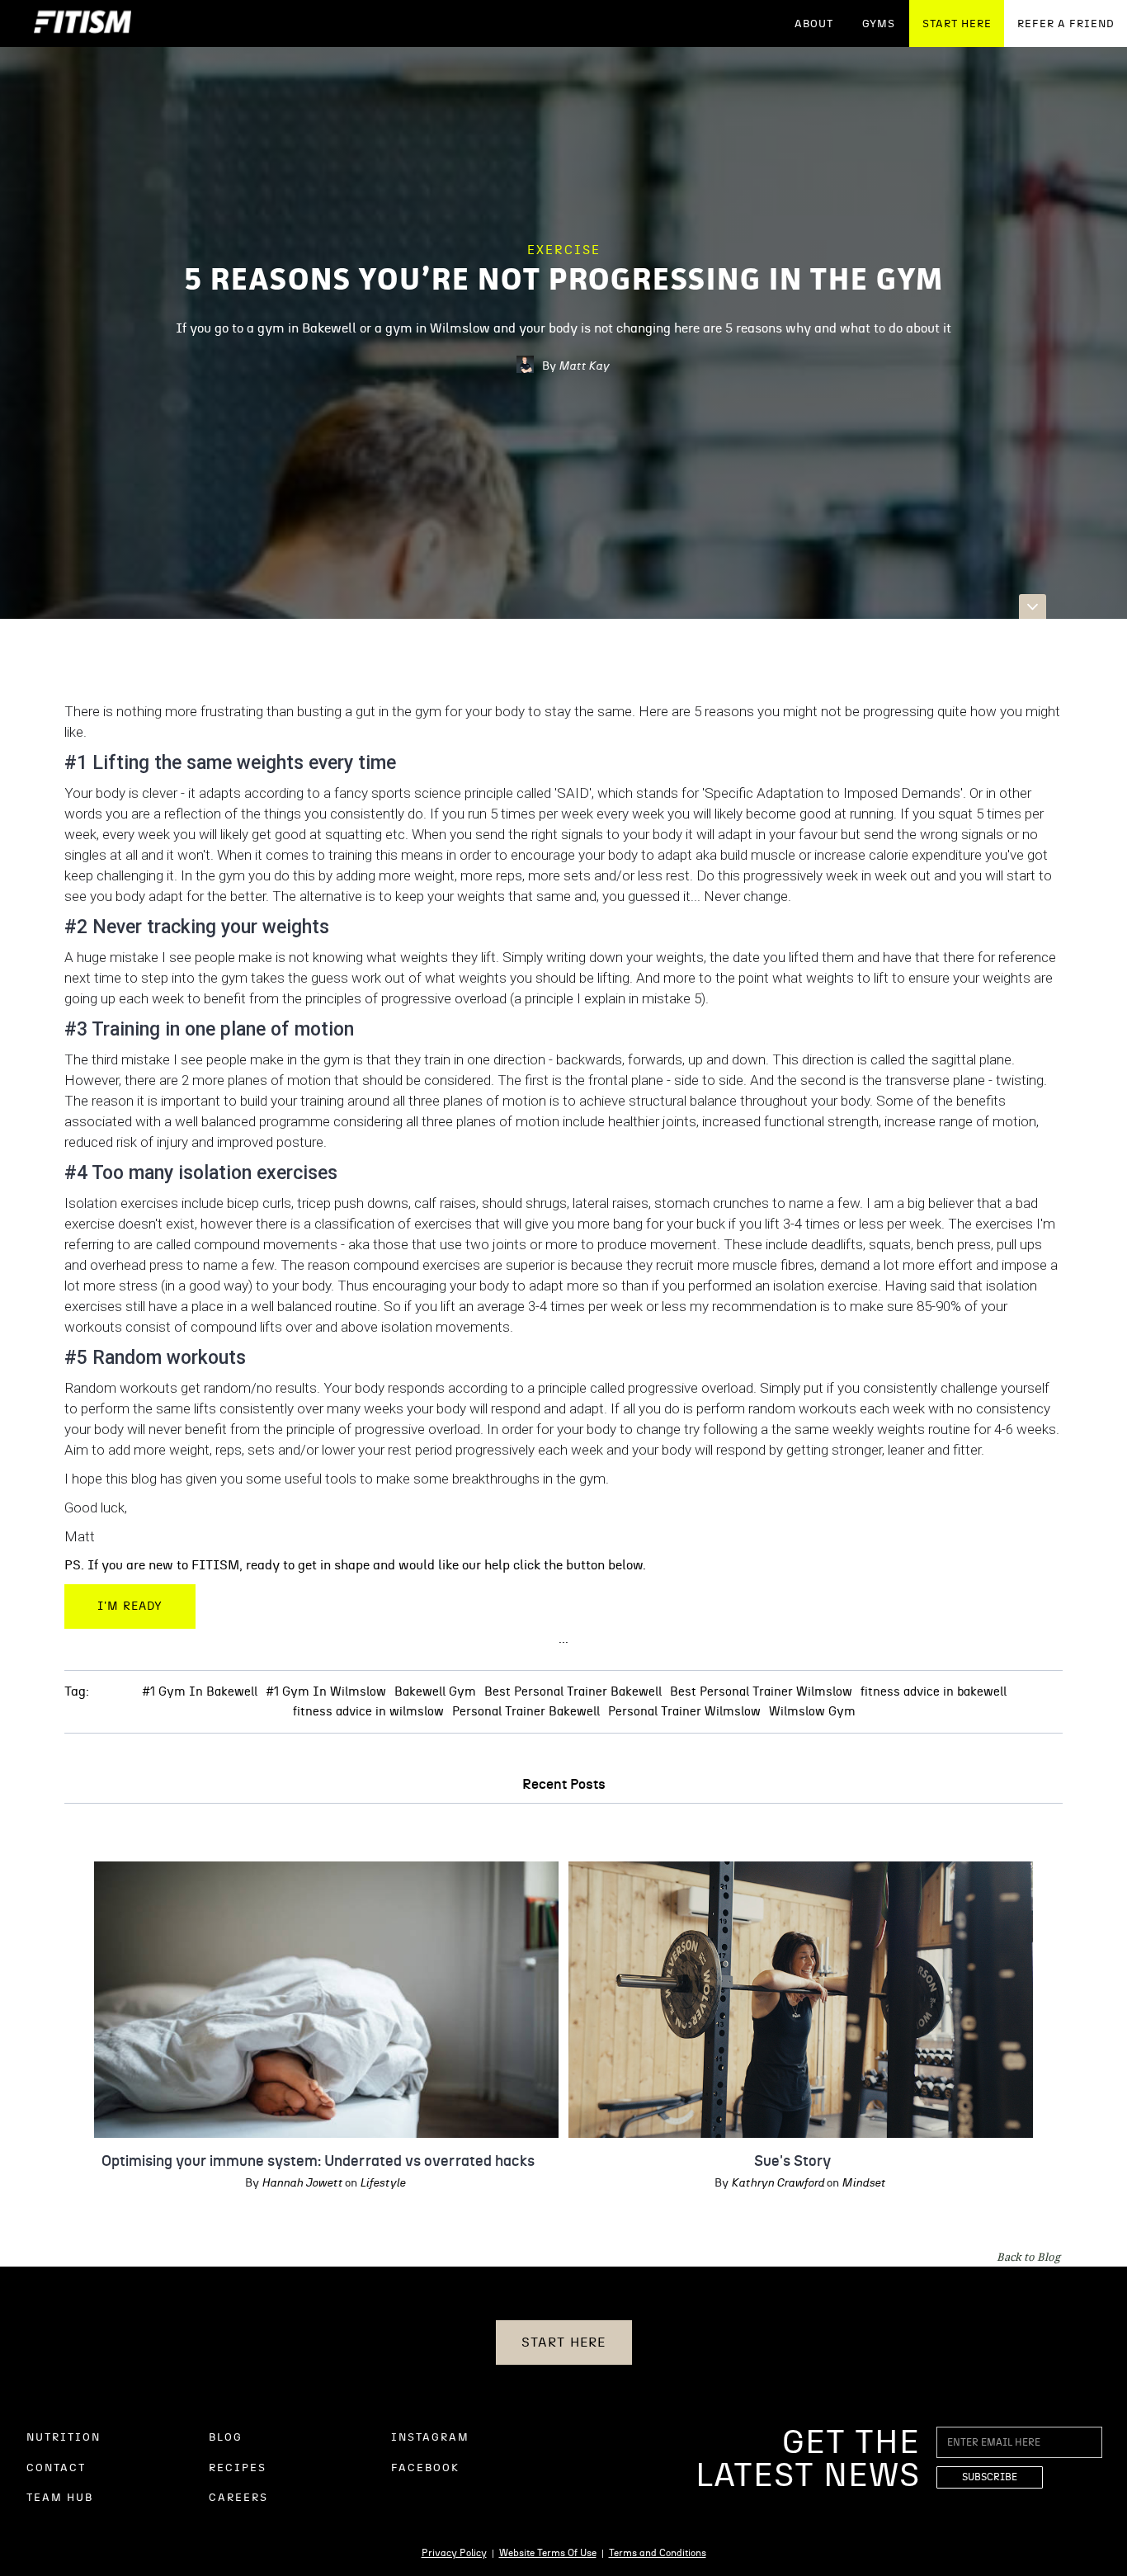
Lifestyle (382, 2183)
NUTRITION (64, 2438)
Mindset (863, 2183)
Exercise (564, 250)
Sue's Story (792, 2162)
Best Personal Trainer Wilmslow (761, 1692)
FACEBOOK (425, 2468)
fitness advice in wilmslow (368, 1712)
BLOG (226, 2438)
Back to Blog (1028, 2257)
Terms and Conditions (658, 2553)
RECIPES (238, 2468)
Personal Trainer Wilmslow (684, 1712)
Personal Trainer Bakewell (526, 1712)
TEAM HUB (60, 2498)
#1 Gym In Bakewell (200, 1692)
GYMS (879, 24)
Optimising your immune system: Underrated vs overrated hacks (318, 2162)
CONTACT (56, 2468)
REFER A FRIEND (1066, 24)
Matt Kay (584, 366)
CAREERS (238, 2498)
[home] (83, 24)
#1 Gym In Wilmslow (326, 1692)
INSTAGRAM (430, 2438)
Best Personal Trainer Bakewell (573, 1692)
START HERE (957, 24)
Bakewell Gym (435, 1692)
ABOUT (814, 24)
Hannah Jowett (302, 2183)
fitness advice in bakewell (934, 1692)
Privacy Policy (454, 2553)
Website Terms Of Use (548, 2553)
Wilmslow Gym (812, 1712)
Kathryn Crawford (778, 2183)
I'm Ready (130, 1606)
